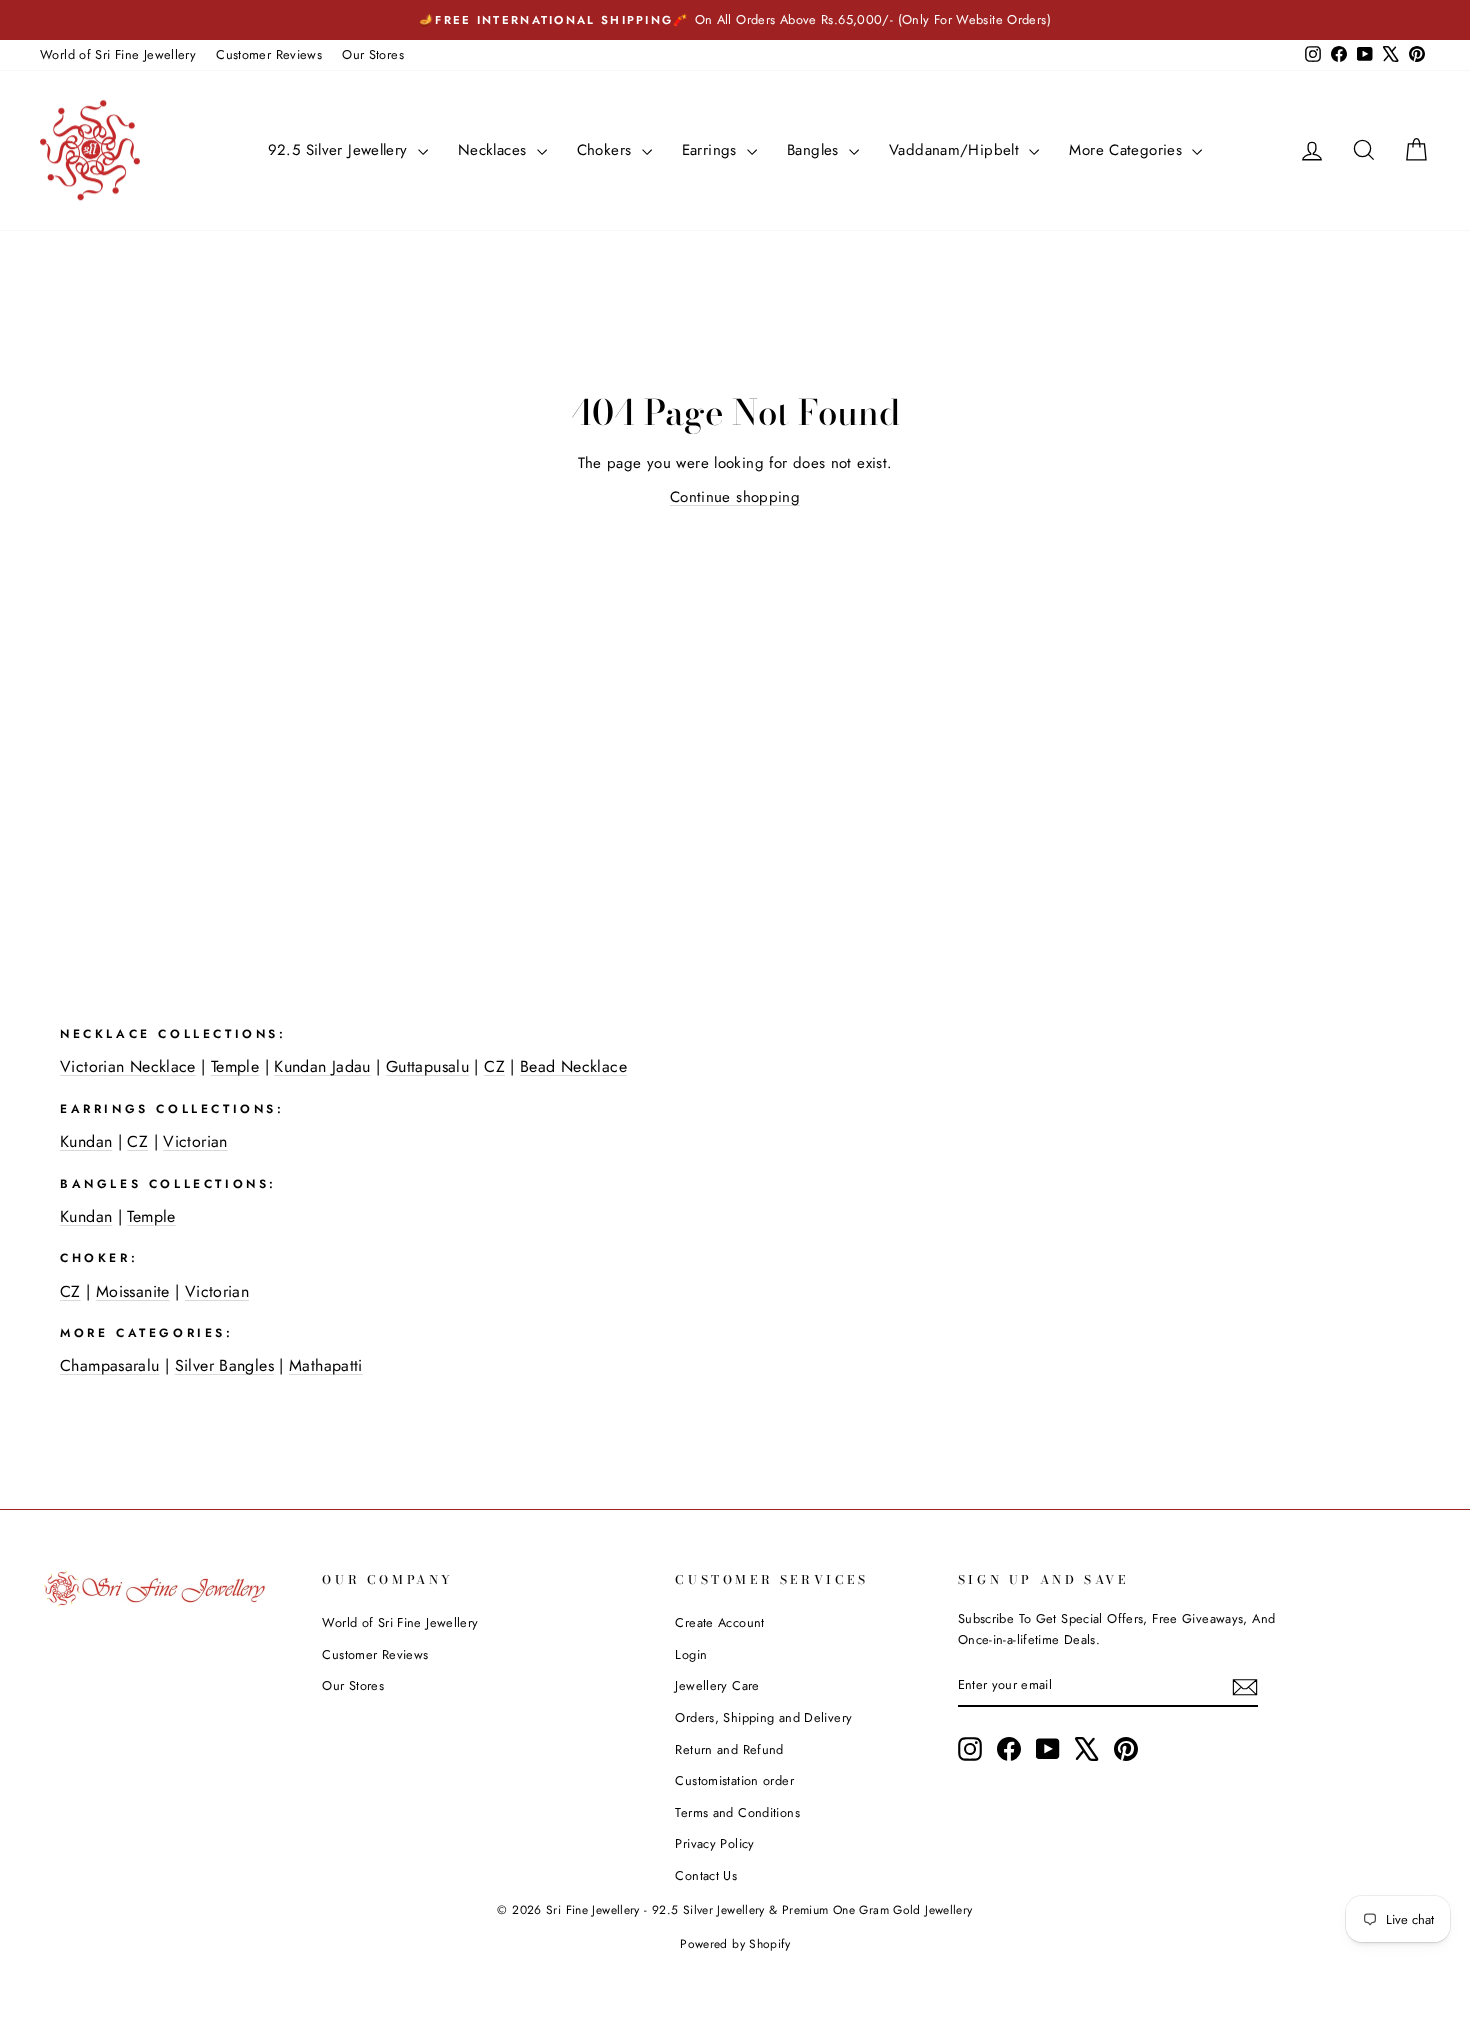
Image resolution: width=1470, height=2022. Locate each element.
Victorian (195, 1141)
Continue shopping (735, 497)
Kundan (86, 1141)
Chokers (607, 150)
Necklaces (495, 150)
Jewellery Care (717, 1685)
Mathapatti (326, 1365)
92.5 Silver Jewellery (340, 150)
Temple (235, 1066)
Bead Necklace (573, 1066)
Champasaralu (110, 1365)
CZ (494, 1066)
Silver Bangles (224, 1365)
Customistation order (734, 1780)
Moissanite (133, 1291)
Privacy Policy (714, 1843)
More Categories (1128, 150)
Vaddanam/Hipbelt (956, 150)
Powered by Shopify (735, 1944)
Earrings (712, 150)
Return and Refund (729, 1749)
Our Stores (373, 54)
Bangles (815, 150)
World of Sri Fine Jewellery (118, 54)
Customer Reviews (269, 54)
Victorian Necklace (128, 1066)
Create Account (719, 1622)
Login (691, 1654)
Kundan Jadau (322, 1066)
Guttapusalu (427, 1066)
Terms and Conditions (737, 1812)
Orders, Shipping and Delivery (763, 1717)
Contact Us (706, 1875)
